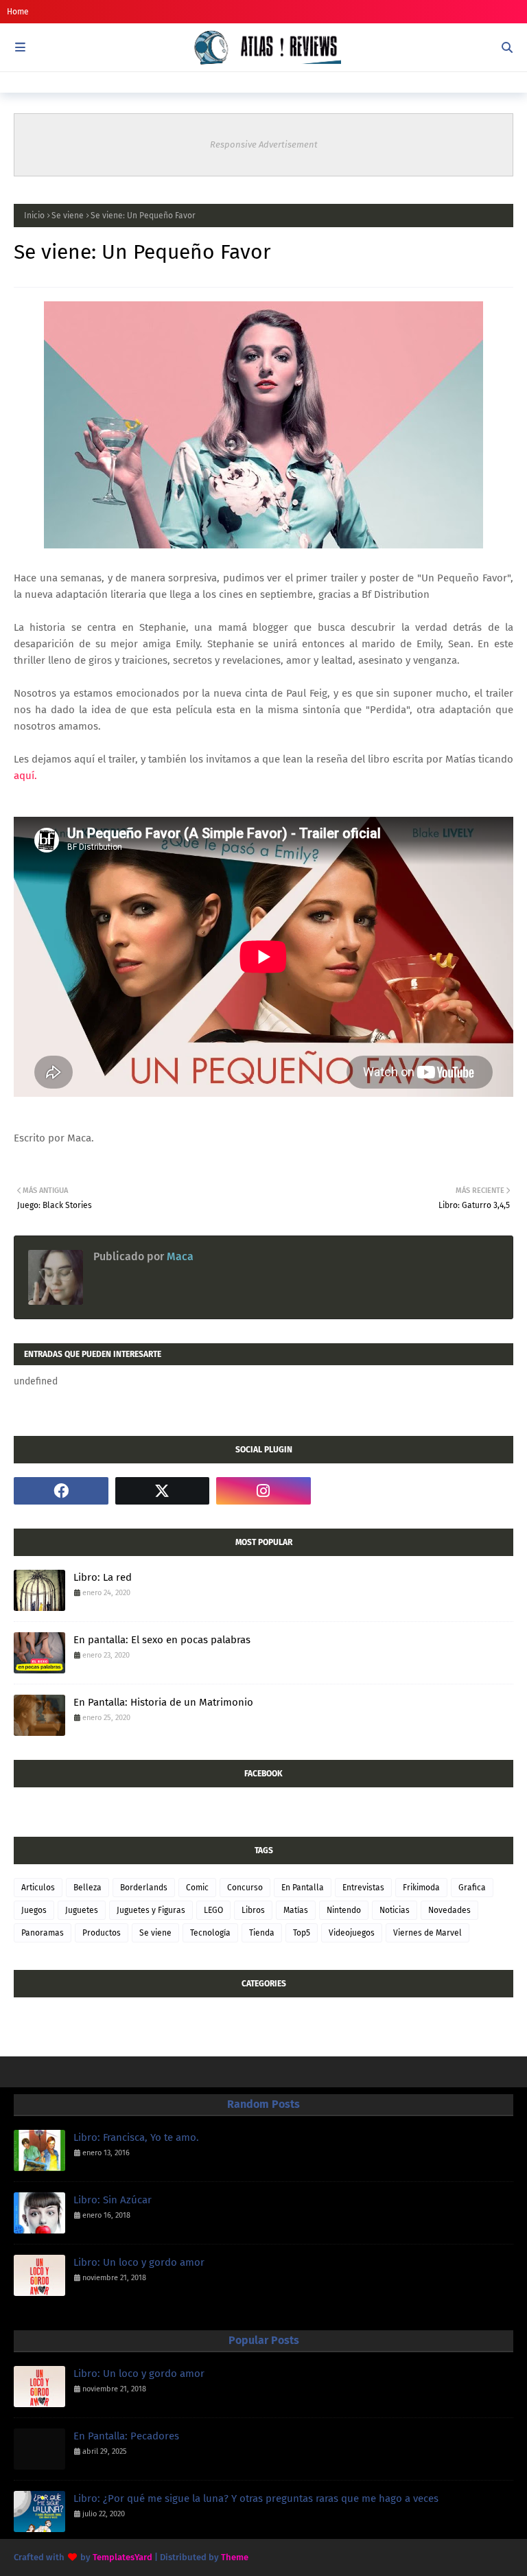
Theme (235, 2557)
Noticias (395, 1910)
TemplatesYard (122, 2557)
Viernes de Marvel (428, 1933)
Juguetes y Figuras (151, 1910)
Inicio (34, 216)
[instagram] (263, 1491)
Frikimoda (421, 1888)
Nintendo (344, 1910)
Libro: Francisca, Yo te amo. (136, 2137)
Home (18, 12)
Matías (296, 1910)
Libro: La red (103, 1577)
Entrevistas (363, 1888)
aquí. (27, 776)
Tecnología (210, 1933)
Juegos (34, 1910)
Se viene (68, 216)
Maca (179, 1256)
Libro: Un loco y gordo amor (139, 2262)
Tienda (262, 1933)
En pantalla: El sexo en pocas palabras (162, 1640)
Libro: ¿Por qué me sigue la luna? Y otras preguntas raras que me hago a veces (256, 2498)
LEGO (213, 1910)
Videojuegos (352, 1933)
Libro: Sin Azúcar (113, 2200)
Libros (253, 1910)
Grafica (472, 1888)
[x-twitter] (163, 1491)
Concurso (245, 1888)
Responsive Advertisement (264, 144)
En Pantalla (303, 1888)
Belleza (87, 1888)
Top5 (302, 1933)
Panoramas (43, 1933)
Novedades (449, 1910)
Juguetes (82, 1910)
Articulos (38, 1888)
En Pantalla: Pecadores (126, 2436)
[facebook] (61, 1491)
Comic (197, 1888)
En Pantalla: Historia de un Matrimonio (163, 1702)
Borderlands (144, 1888)
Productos (102, 1933)
